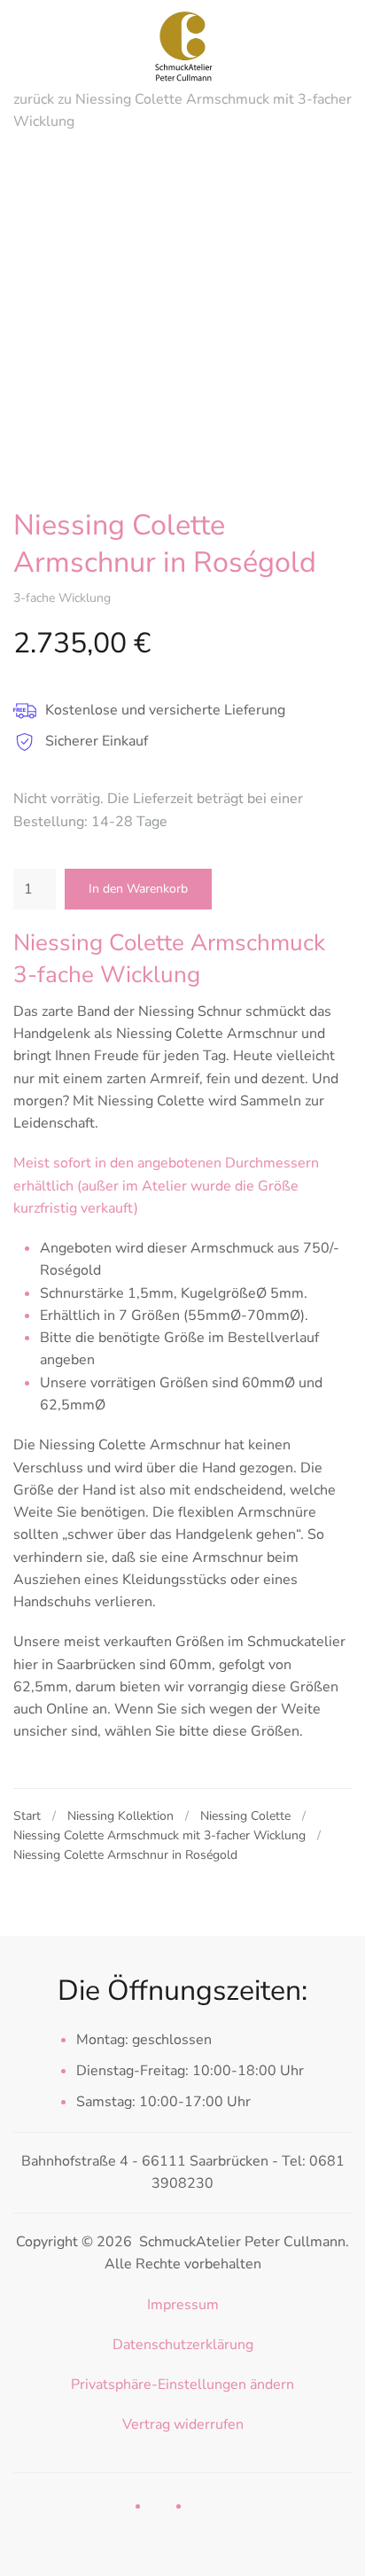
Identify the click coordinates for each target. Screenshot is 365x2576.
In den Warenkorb (138, 889)
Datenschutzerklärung (183, 2345)
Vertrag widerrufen (183, 2424)
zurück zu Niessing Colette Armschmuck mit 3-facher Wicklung (182, 110)
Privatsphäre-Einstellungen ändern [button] (182, 2385)
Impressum (183, 2305)
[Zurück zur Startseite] (182, 44)
